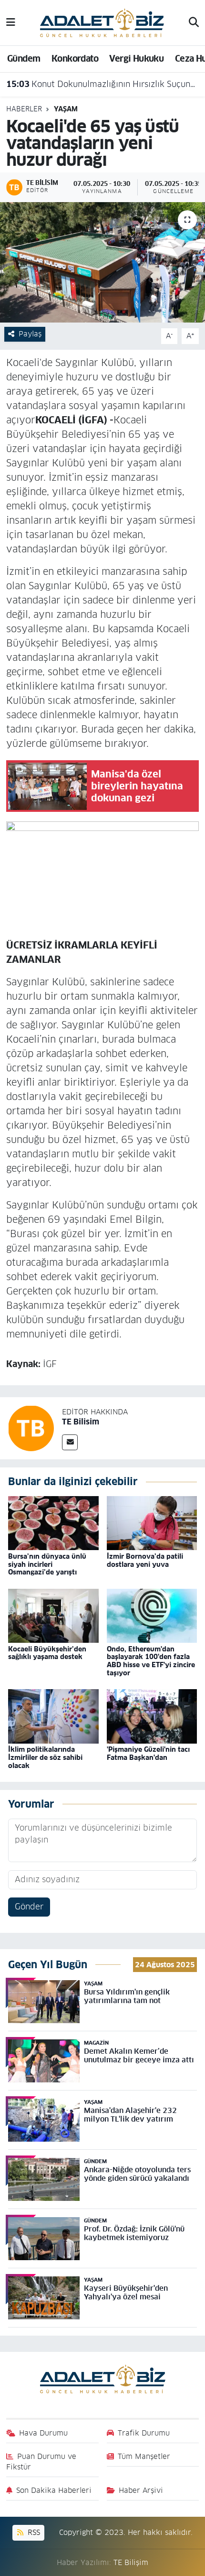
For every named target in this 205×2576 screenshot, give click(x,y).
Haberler (24, 109)
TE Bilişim (131, 2562)
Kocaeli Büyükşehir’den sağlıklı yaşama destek (47, 1653)
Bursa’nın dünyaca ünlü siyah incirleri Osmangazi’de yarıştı (47, 1564)
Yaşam (66, 109)
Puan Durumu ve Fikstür (41, 2462)
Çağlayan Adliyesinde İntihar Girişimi (92, 92)
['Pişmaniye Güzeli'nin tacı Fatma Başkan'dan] (152, 1716)
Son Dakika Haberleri (54, 2490)
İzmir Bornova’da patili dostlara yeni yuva (145, 1560)
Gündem (24, 59)
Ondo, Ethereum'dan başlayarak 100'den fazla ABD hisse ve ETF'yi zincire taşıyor (151, 1661)
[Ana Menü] (11, 22)
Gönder (29, 1907)
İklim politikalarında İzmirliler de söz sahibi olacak (45, 1757)
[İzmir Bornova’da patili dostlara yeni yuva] (152, 1523)
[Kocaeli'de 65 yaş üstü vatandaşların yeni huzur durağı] (102, 262)
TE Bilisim (81, 1422)
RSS (33, 2532)
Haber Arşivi (141, 2490)
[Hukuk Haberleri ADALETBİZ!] (102, 22)
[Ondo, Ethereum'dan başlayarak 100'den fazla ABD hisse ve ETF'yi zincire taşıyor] (152, 1615)
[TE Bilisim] (31, 1428)
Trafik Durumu (144, 2433)
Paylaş (30, 334)
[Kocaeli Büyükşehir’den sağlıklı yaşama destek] (53, 1615)
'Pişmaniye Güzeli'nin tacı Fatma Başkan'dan (148, 1753)
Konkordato (75, 59)
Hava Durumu (43, 2433)
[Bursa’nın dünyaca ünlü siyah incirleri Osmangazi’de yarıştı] (53, 1523)
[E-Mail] (70, 1442)
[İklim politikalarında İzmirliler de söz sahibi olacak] (53, 1716)
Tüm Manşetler (144, 2456)
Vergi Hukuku (136, 59)
